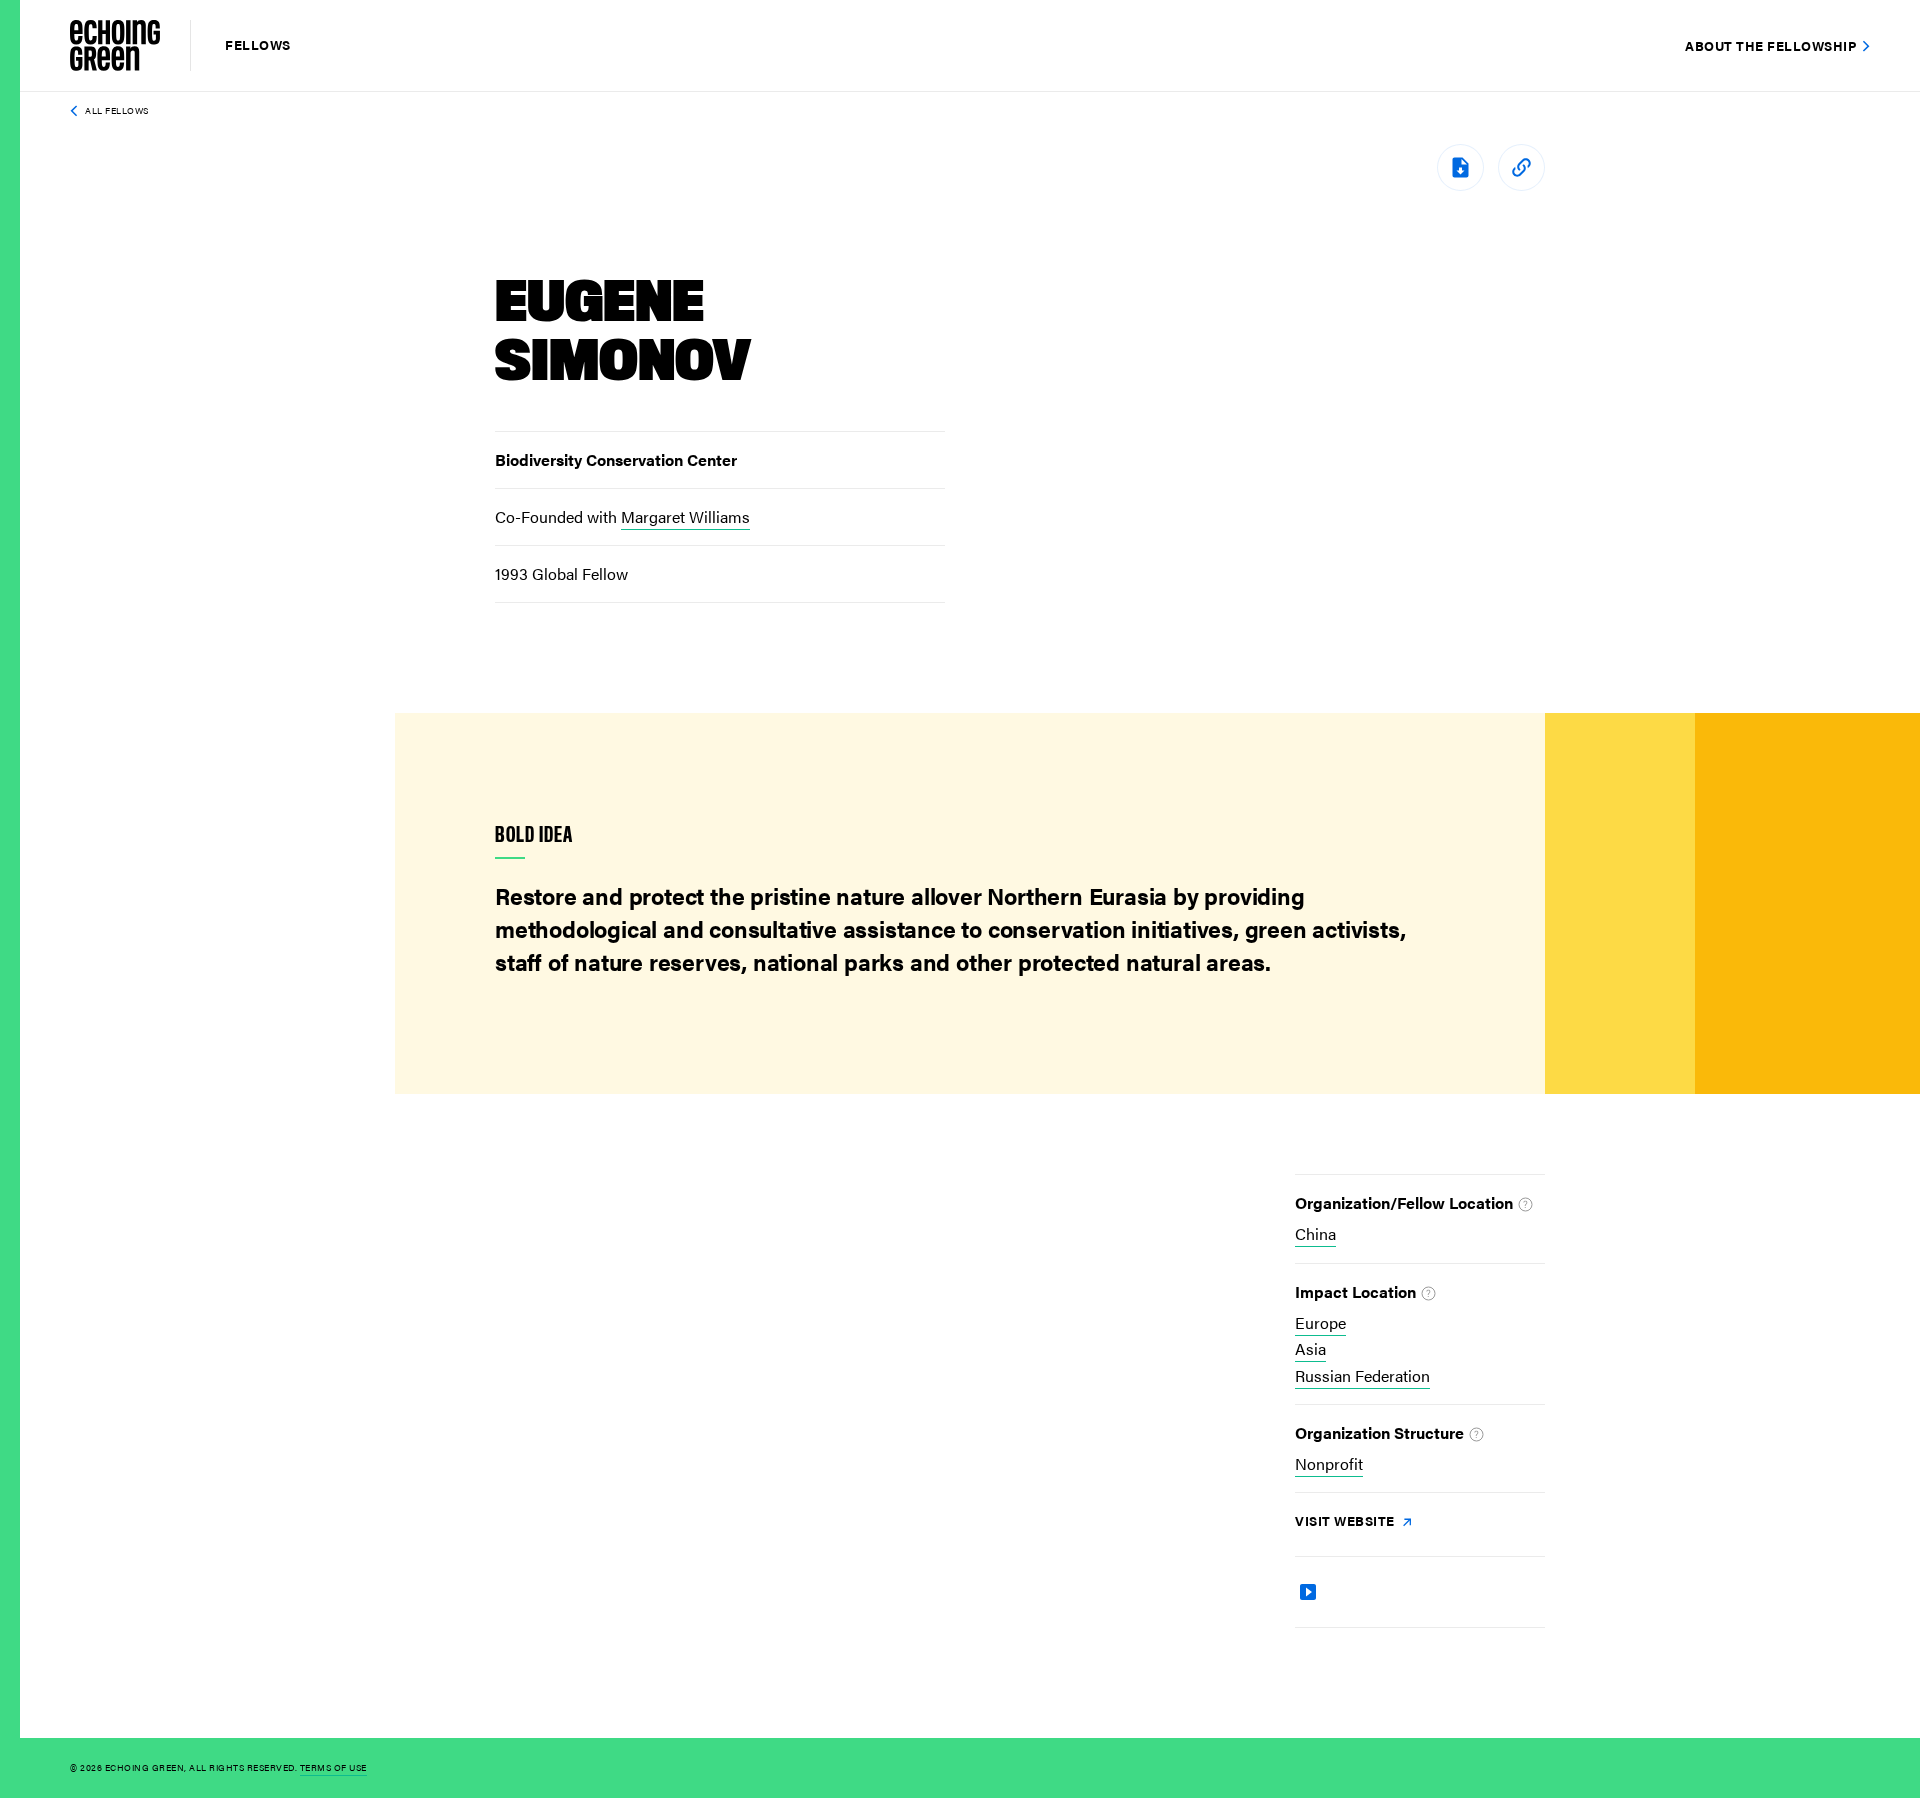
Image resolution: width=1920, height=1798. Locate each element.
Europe (1320, 1322)
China (1315, 1233)
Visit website (1346, 1520)
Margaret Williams (685, 516)
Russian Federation (1362, 1375)
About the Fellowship (1770, 45)
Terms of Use (333, 1767)
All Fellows (117, 110)
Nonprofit (1329, 1463)
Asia (1310, 1348)
